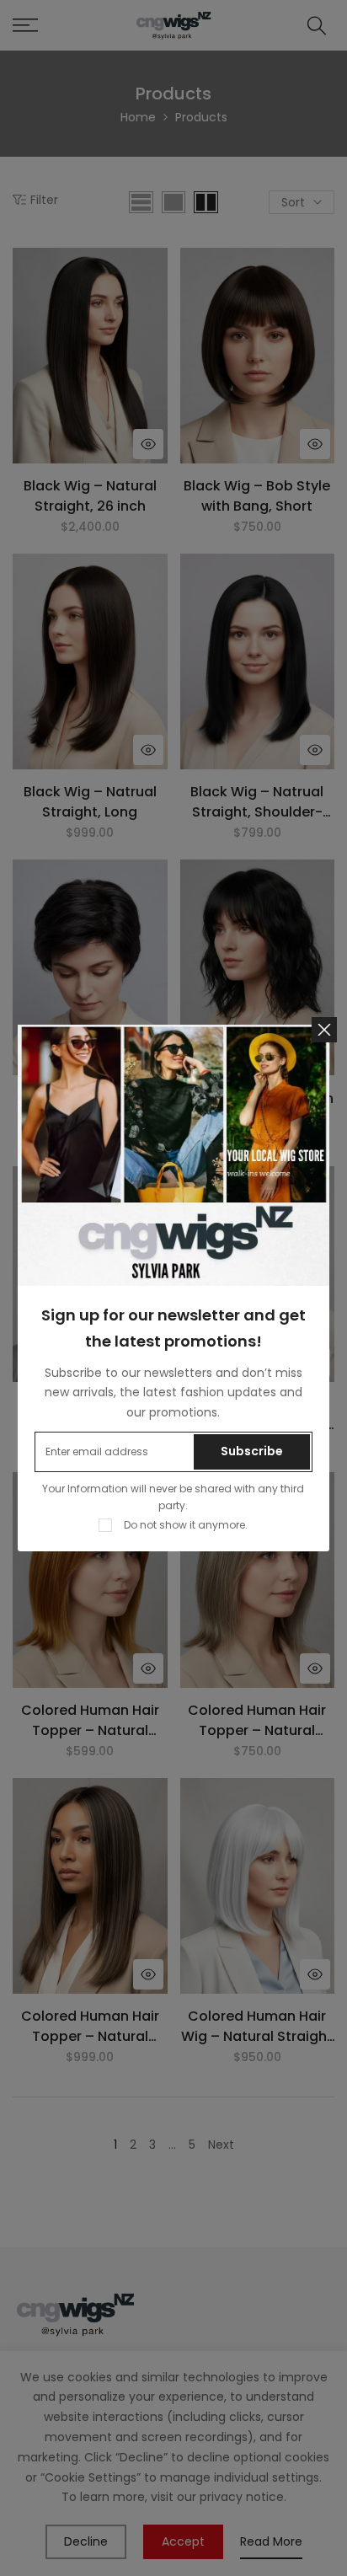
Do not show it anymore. (186, 1525)
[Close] (324, 1030)
